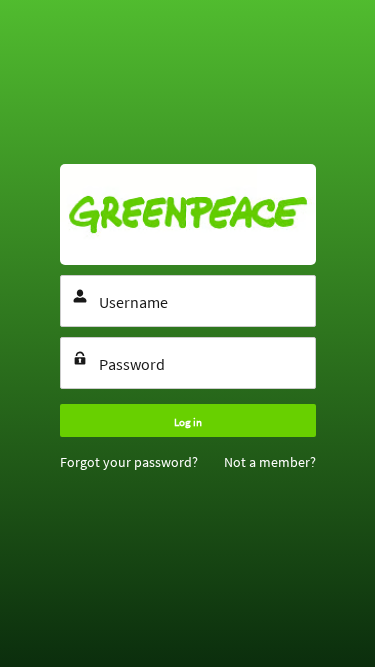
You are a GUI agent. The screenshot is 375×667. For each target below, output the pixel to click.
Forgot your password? (129, 462)
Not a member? (270, 462)
